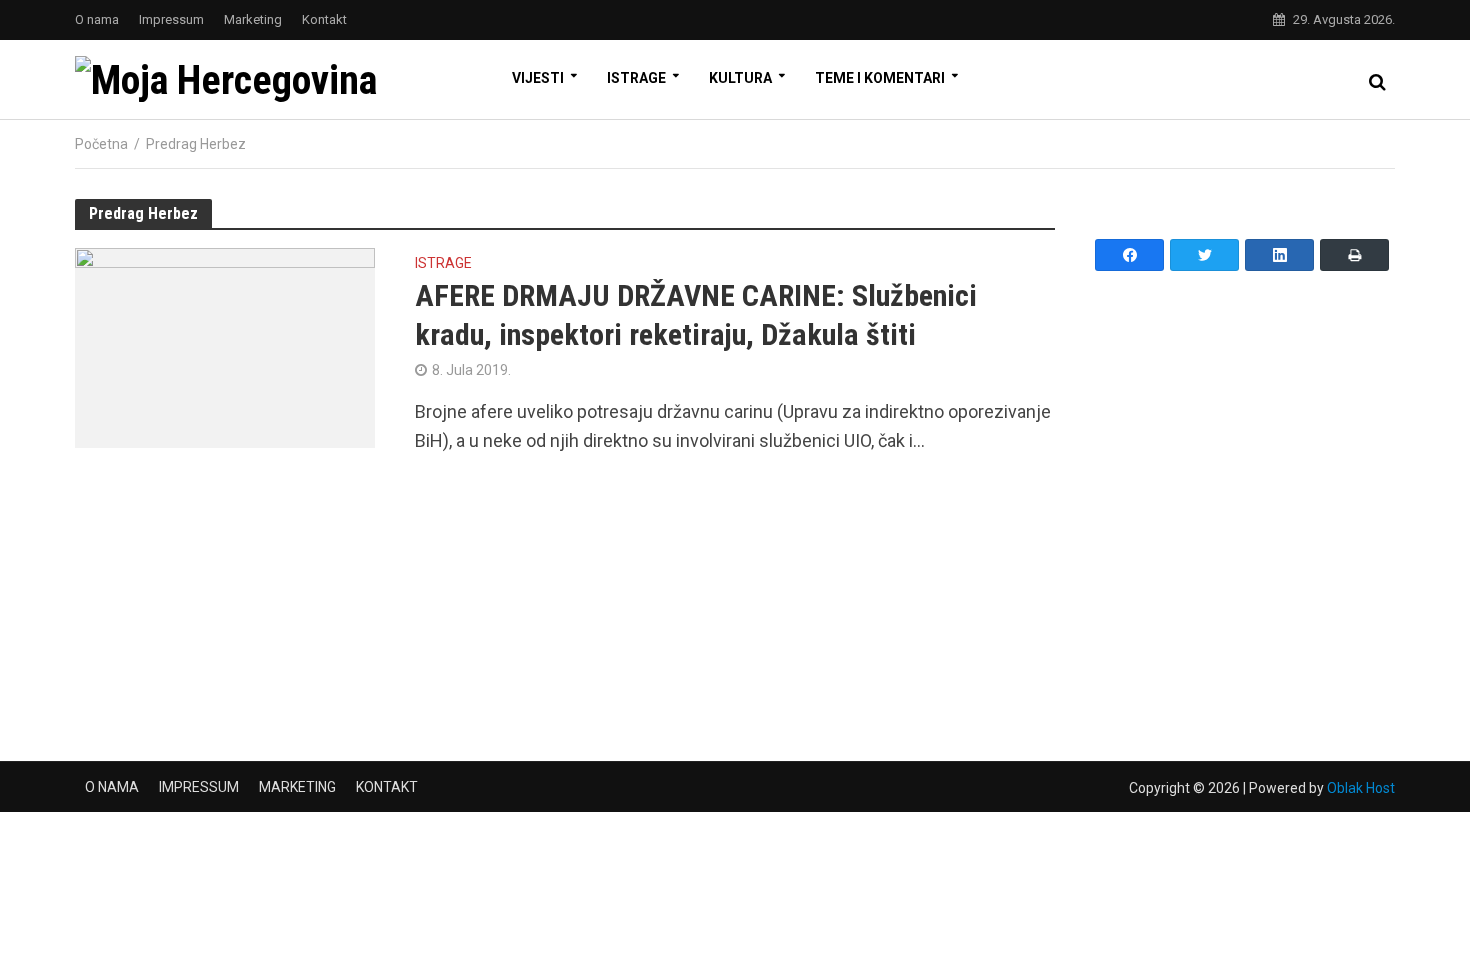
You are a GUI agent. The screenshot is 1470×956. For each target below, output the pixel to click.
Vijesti (538, 78)
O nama (97, 19)
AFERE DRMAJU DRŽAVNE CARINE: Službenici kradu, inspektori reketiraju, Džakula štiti (696, 315)
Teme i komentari (880, 78)
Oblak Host (1361, 788)
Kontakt (324, 19)
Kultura (740, 78)
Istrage (636, 78)
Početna (101, 144)
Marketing (253, 19)
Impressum (171, 19)
